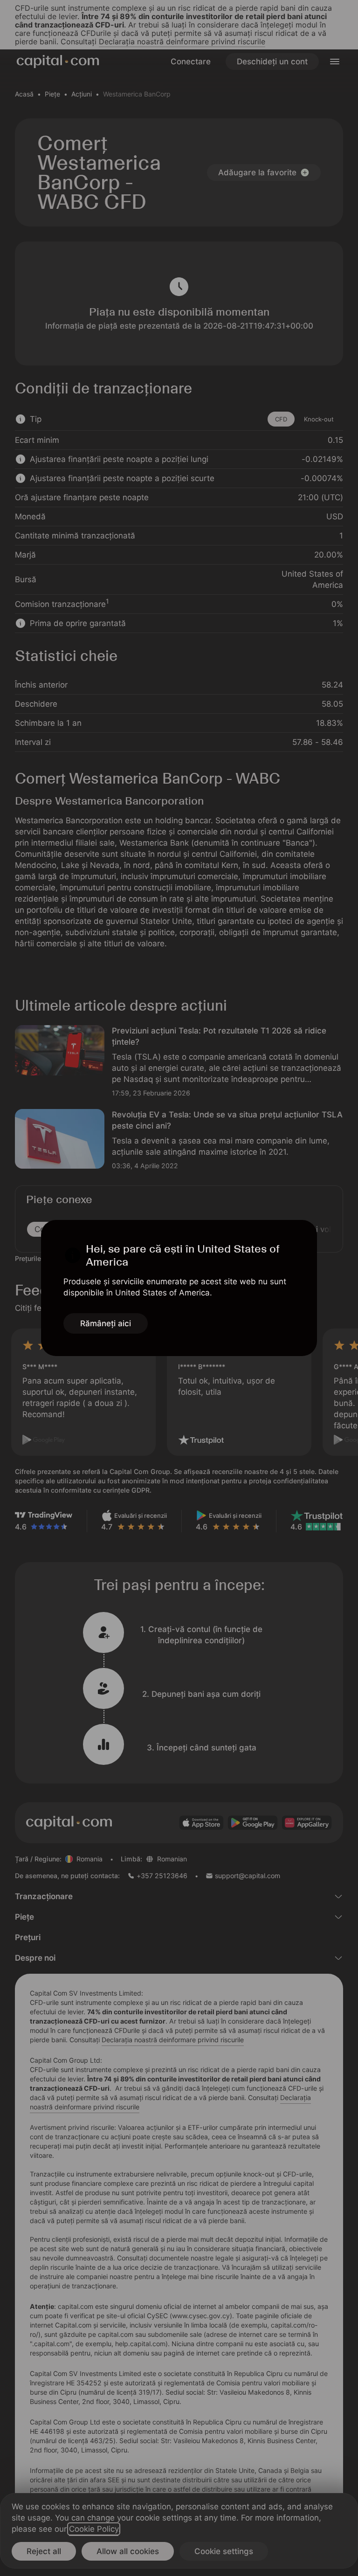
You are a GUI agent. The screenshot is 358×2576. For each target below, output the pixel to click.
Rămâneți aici (106, 1323)
